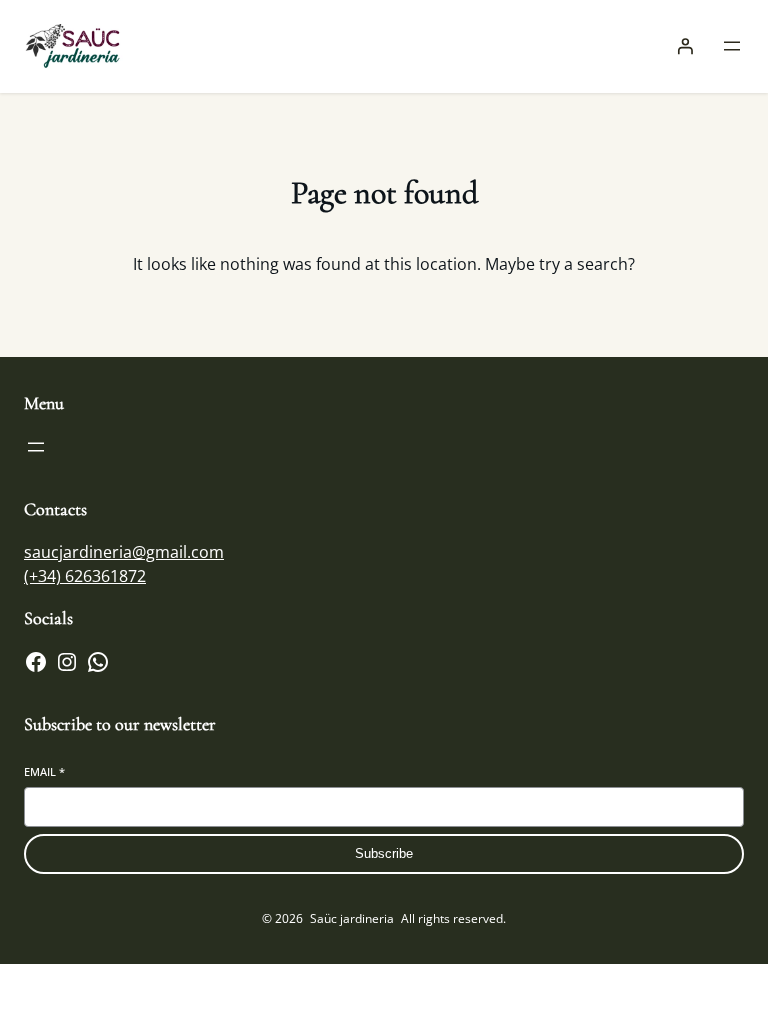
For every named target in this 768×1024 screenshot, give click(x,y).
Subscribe (384, 853)
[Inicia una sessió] (685, 46)
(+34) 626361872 (85, 576)
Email (44, 771)
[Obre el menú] (732, 46)
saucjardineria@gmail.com (124, 552)
